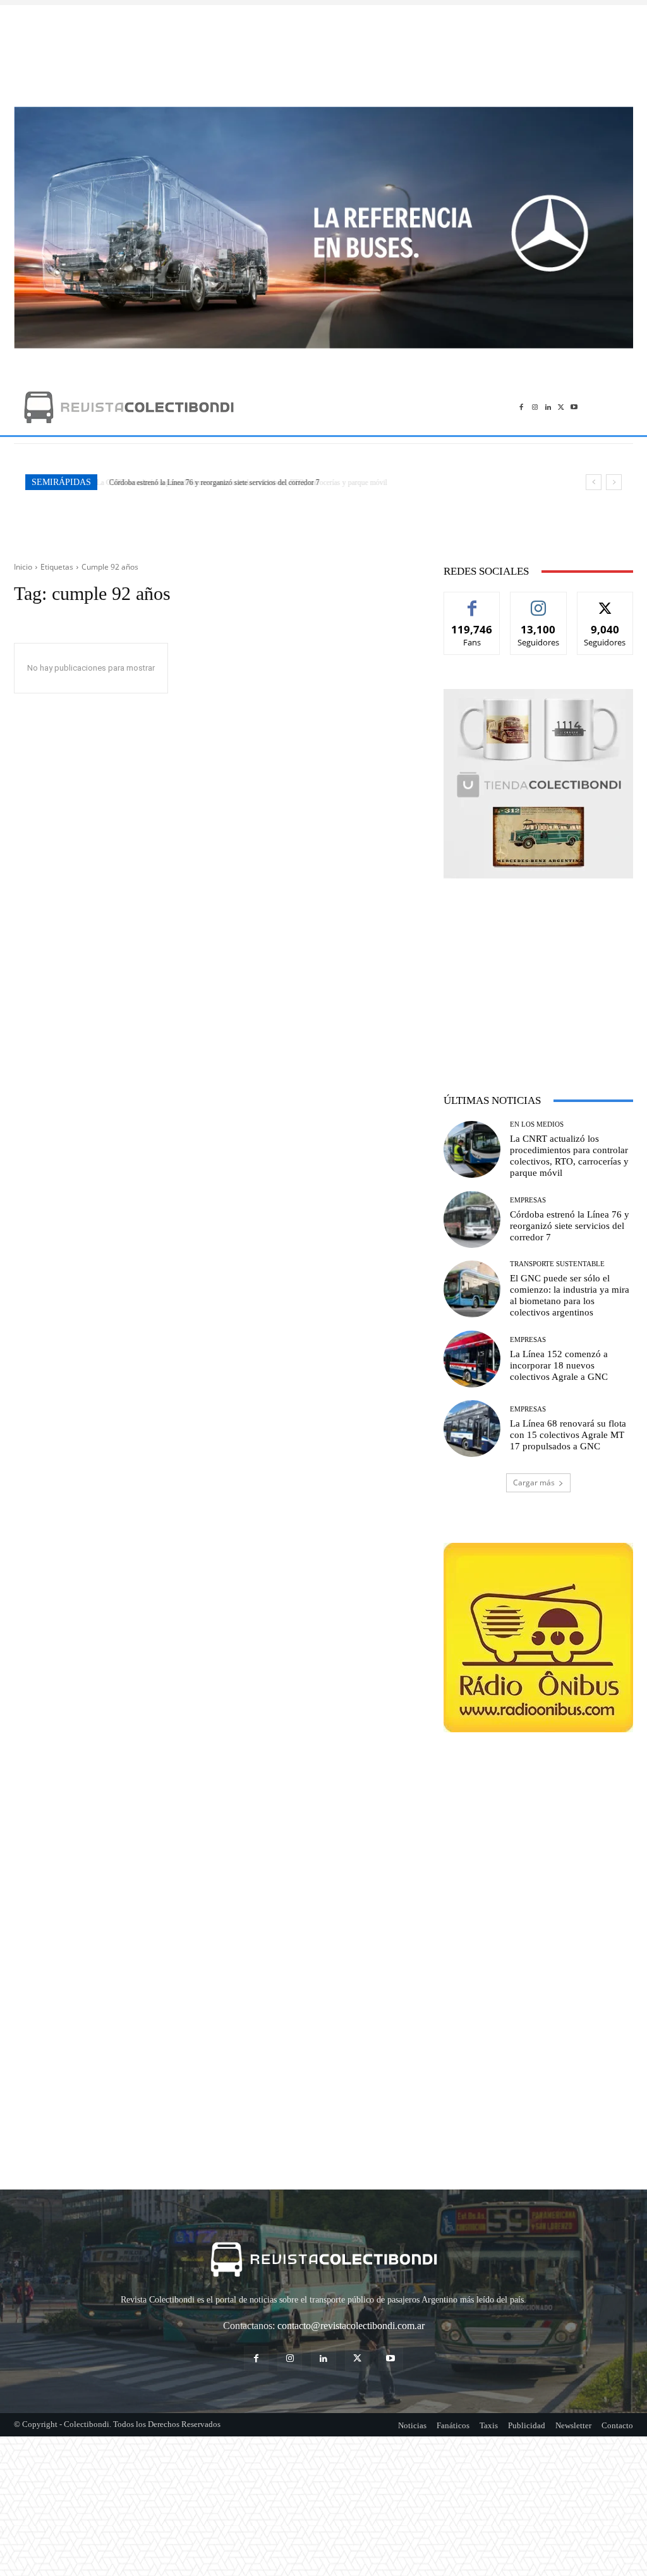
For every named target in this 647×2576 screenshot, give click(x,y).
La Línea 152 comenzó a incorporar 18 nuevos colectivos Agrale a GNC (559, 1365)
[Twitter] (561, 407)
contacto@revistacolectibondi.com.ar (351, 2326)
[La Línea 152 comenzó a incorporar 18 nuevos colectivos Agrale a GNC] (472, 1359)
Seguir (539, 602)
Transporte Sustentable (557, 1264)
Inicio (23, 567)
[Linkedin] (548, 407)
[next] (614, 482)
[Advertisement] (323, 49)
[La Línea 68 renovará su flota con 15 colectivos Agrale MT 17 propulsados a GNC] (472, 1429)
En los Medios (537, 1124)
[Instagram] (535, 407)
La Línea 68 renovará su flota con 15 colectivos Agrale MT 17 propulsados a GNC (568, 1435)
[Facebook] (522, 407)
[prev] (594, 482)
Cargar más (534, 1483)
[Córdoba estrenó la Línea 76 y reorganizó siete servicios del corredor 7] (472, 1219)
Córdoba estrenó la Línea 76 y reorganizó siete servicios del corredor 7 (212, 482)
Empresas (528, 1200)
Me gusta (472, 602)
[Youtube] (574, 407)
